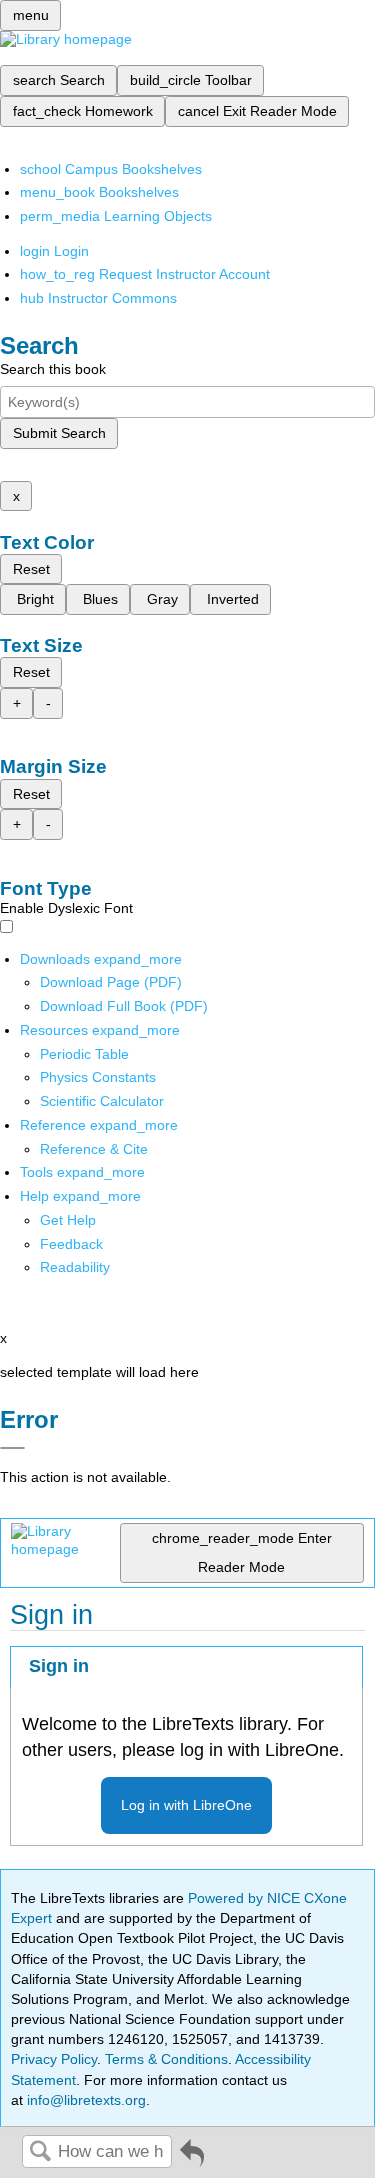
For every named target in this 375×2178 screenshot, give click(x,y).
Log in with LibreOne (186, 1805)
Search (40, 2152)
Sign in (59, 1666)
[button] (71, 1244)
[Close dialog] (12, 1448)
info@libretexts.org (84, 2100)
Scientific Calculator (102, 1101)
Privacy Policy (54, 2059)
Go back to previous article (192, 2160)
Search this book (53, 369)
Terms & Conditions (166, 2059)
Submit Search (59, 433)
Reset (31, 569)
